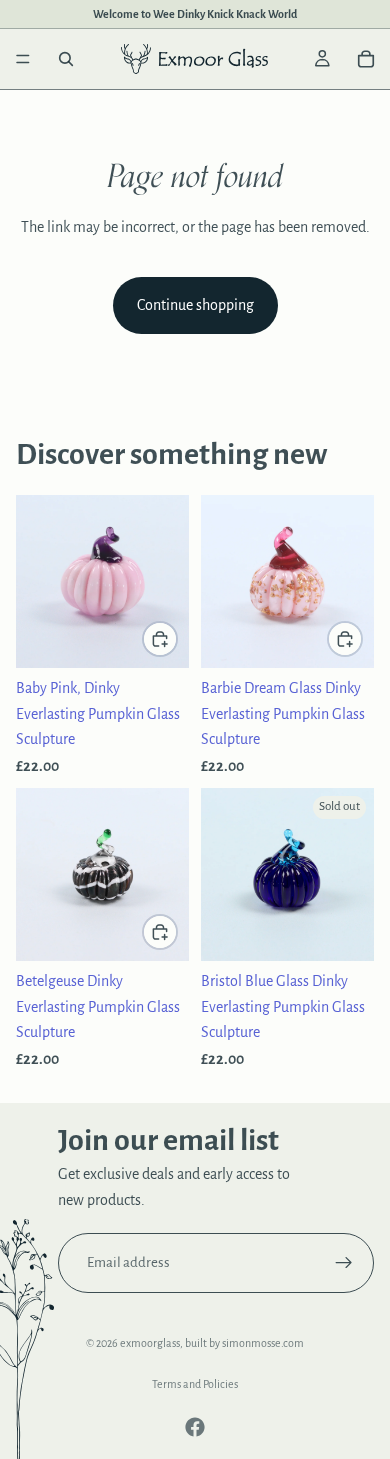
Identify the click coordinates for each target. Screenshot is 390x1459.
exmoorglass (150, 1343)
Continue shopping (195, 305)
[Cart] (366, 59)
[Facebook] (195, 1427)
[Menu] (23, 59)
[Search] (66, 59)
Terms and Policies (195, 1384)
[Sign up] (344, 1263)
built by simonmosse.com (244, 1343)
